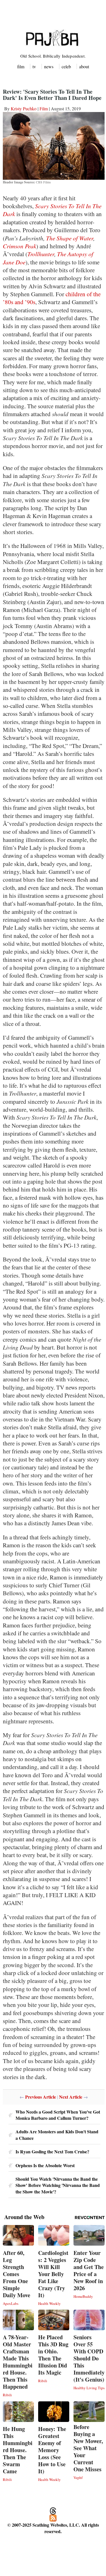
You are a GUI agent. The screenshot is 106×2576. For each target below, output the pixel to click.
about (84, 66)
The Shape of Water (70, 238)
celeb (66, 66)
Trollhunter (41, 254)
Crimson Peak (20, 246)
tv (34, 66)
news (49, 66)
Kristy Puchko (24, 108)
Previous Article (41, 2097)
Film (44, 108)
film (21, 66)
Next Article (71, 2097)
